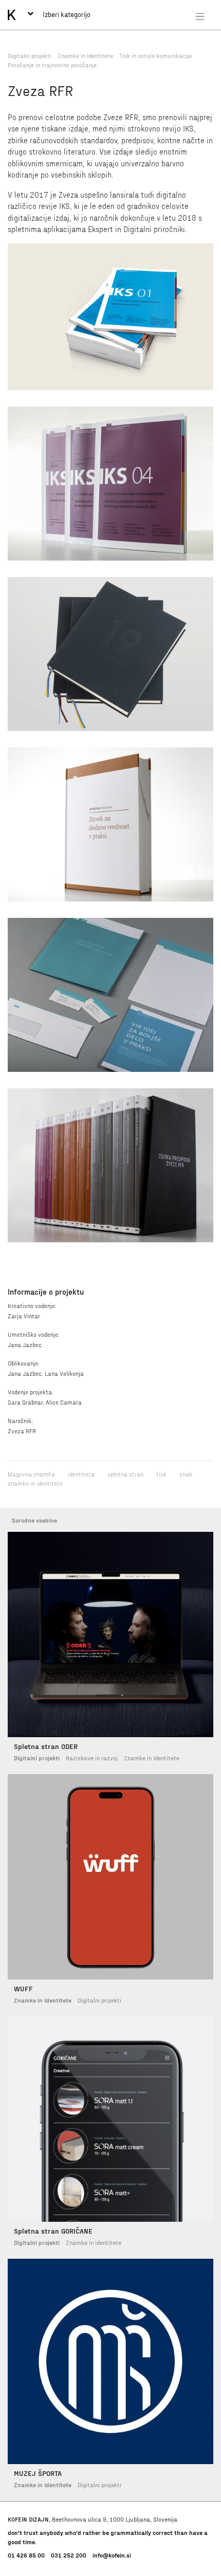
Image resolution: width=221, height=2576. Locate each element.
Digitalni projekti (30, 55)
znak (186, 1474)
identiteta (81, 1474)
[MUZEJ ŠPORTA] (110, 2361)
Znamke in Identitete (85, 55)
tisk (161, 1474)
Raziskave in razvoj (92, 1758)
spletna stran (125, 1474)
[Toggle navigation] (200, 16)
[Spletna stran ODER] (110, 1635)
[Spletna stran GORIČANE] (110, 2119)
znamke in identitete (35, 1483)
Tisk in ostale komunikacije (155, 55)
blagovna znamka (31, 1474)
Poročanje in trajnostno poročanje (52, 65)
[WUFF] (110, 1877)
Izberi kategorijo (66, 14)
